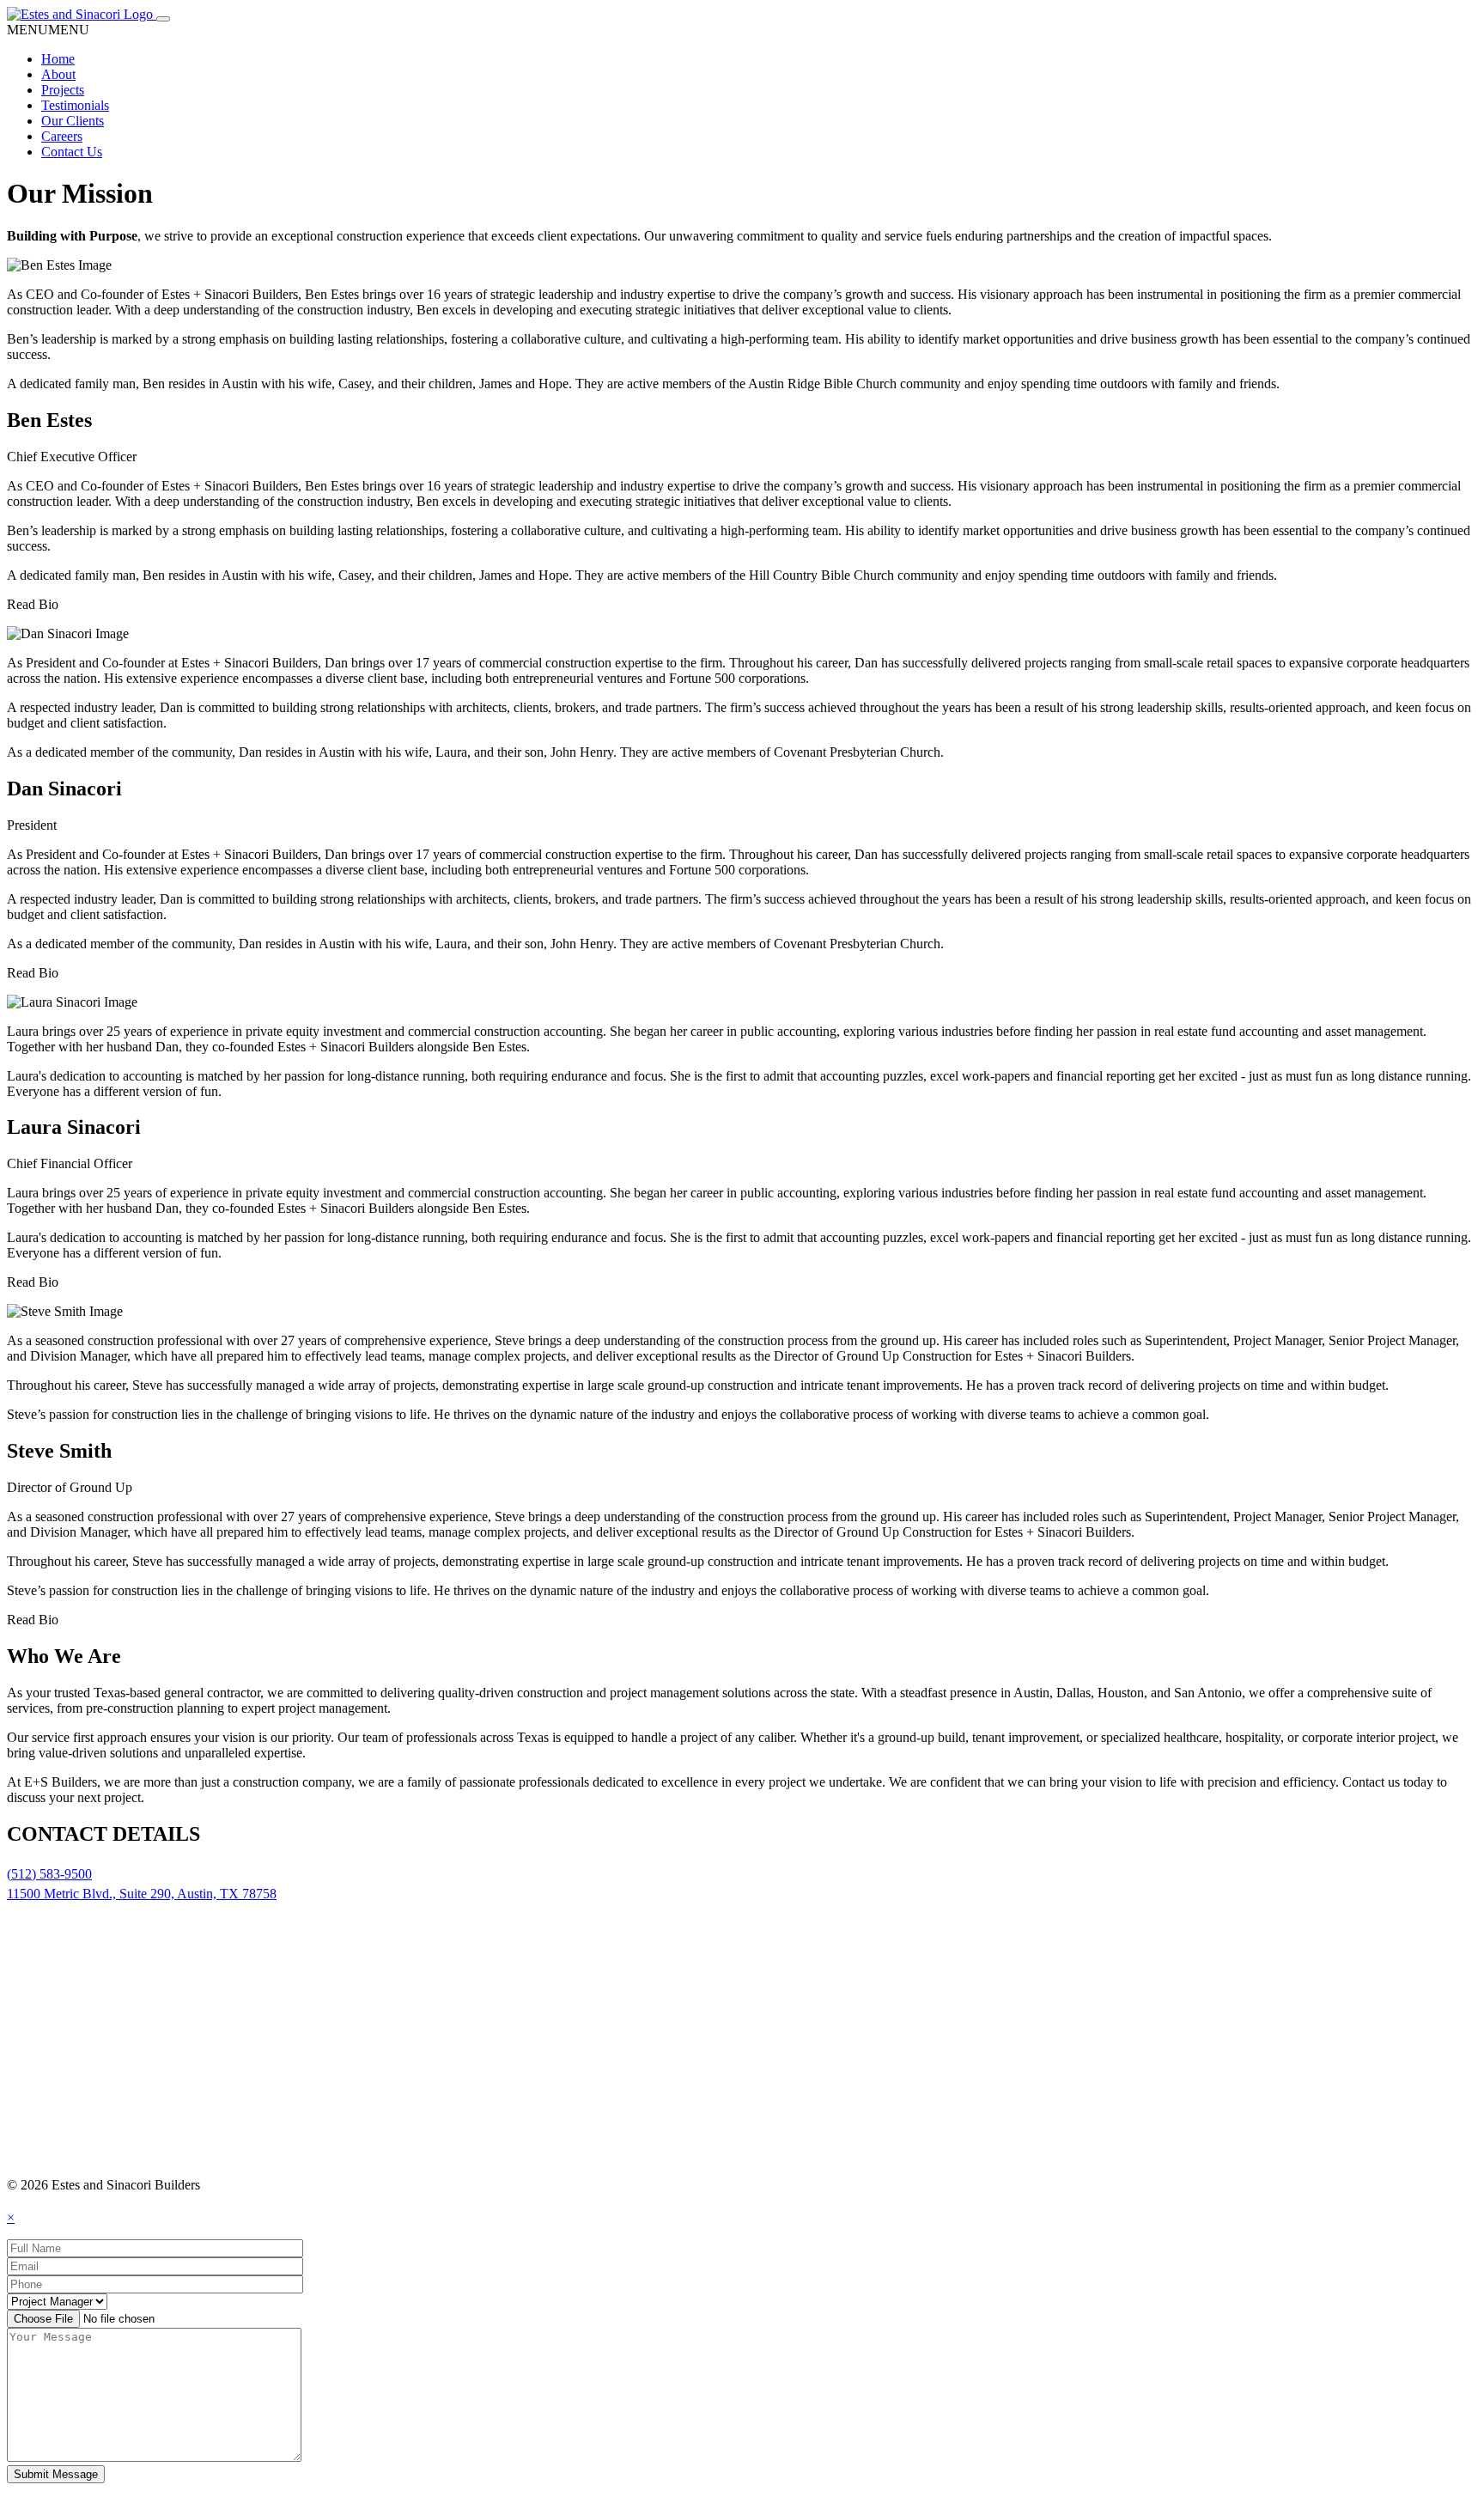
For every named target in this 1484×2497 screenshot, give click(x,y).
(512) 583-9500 (49, 1874)
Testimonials (75, 105)
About (58, 74)
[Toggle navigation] (163, 19)
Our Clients (73, 121)
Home (58, 59)
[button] (48, 30)
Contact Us (72, 152)
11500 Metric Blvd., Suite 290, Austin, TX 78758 (142, 1894)
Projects (63, 90)
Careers (62, 136)
